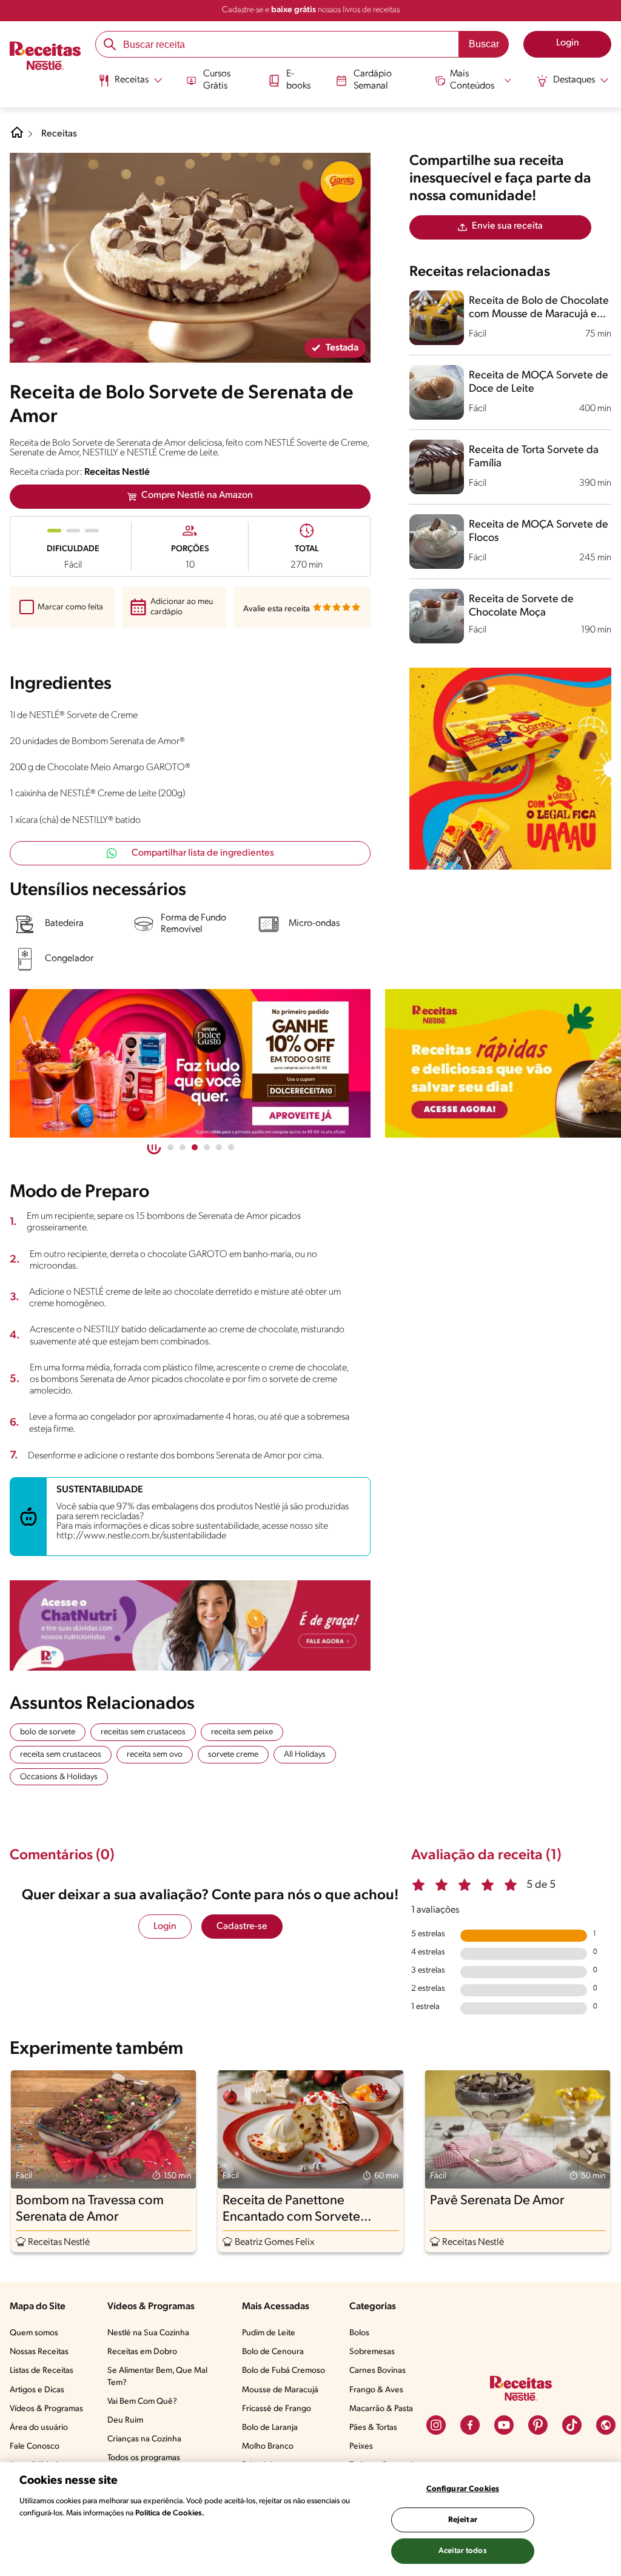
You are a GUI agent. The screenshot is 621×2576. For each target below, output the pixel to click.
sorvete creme (233, 1755)
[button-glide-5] (231, 1147)
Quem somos (34, 2333)
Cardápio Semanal (373, 80)
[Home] (17, 137)
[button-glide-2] (195, 1147)
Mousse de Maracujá (280, 2390)
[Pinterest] (538, 2425)
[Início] (45, 57)
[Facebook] (470, 2425)
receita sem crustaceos (61, 1755)
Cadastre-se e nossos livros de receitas (311, 10)
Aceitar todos (463, 2551)
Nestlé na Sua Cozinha (148, 2333)
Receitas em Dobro (142, 2352)
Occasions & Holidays (59, 1777)
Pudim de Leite (269, 2333)
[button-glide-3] (207, 1147)
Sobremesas (372, 2352)
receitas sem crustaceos (143, 1732)
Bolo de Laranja (270, 2428)
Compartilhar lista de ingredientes (203, 853)
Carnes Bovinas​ (378, 2371)
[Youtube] (504, 2425)
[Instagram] (436, 2425)
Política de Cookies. (170, 2513)
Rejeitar (463, 2520)
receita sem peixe (242, 1732)
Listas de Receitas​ (42, 2371)
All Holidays (305, 1755)
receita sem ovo (155, 1755)
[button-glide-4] (219, 1147)
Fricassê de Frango (277, 2409)
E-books (298, 80)
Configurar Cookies (463, 2489)
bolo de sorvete (48, 1732)
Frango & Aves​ (376, 2390)
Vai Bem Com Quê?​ (142, 2402)
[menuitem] (130, 85)
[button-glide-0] (170, 1147)
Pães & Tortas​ (373, 2428)
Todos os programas (144, 2458)
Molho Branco (268, 2447)
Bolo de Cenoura (273, 2352)
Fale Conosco (35, 2447)
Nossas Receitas (39, 2352)
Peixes (361, 2447)
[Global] (606, 2425)
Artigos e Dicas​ (37, 2390)
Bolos (359, 2333)
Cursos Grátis (217, 80)
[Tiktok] (572, 2425)
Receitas (59, 134)
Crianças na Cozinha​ (144, 2439)
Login (165, 1927)
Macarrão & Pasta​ (381, 2409)
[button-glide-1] (183, 1147)
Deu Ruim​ (125, 2420)
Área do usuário (39, 2428)
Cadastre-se (242, 1927)
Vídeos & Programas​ (46, 2409)
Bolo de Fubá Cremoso (284, 2371)
